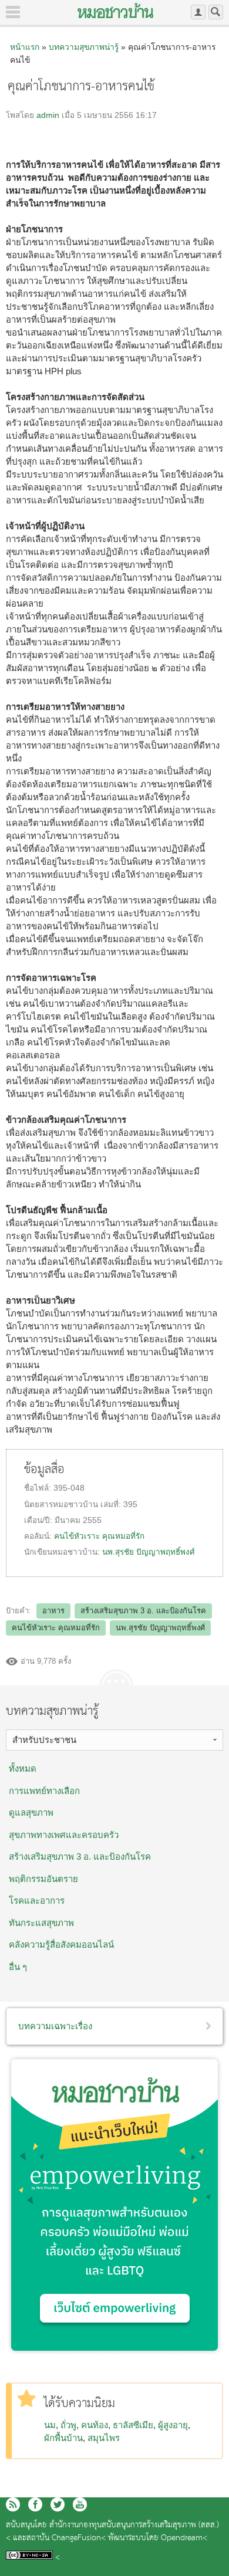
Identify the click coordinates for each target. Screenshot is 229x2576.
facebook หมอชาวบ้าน (35, 2504)
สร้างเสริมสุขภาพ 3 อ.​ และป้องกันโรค (143, 1611)
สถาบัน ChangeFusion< (66, 2538)
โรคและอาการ (37, 1900)
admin (48, 115)
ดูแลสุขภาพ (31, 1812)
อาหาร (53, 1611)
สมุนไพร (104, 2438)
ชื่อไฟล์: (39, 1488)
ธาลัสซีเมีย (133, 2425)
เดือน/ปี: (39, 1520)
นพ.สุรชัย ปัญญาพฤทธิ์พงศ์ (149, 1552)
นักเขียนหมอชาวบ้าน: (63, 1552)
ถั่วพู (68, 2425)
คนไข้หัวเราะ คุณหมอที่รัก (99, 1536)
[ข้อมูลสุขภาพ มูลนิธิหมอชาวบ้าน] (115, 11)
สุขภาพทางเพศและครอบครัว (64, 1835)
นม (50, 2425)
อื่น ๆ (18, 1967)
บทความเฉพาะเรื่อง (55, 2026)
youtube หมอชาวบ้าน (80, 2504)
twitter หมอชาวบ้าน (58, 2504)
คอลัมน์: (39, 1536)
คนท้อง (95, 2425)
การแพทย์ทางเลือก (44, 1791)
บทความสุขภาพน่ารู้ (84, 47)
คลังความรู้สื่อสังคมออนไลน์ (61, 1944)
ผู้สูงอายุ (173, 2425)
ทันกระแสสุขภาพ (41, 1923)
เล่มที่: (112, 1504)
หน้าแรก (25, 47)
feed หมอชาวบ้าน (13, 2504)
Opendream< (184, 2538)
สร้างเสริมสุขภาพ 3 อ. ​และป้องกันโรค (80, 1856)
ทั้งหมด (23, 1768)
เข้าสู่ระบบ (198, 12)
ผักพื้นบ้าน (63, 2438)
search (216, 12)
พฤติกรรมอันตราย (43, 1879)
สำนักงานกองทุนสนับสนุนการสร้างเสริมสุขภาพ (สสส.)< (112, 2532)
